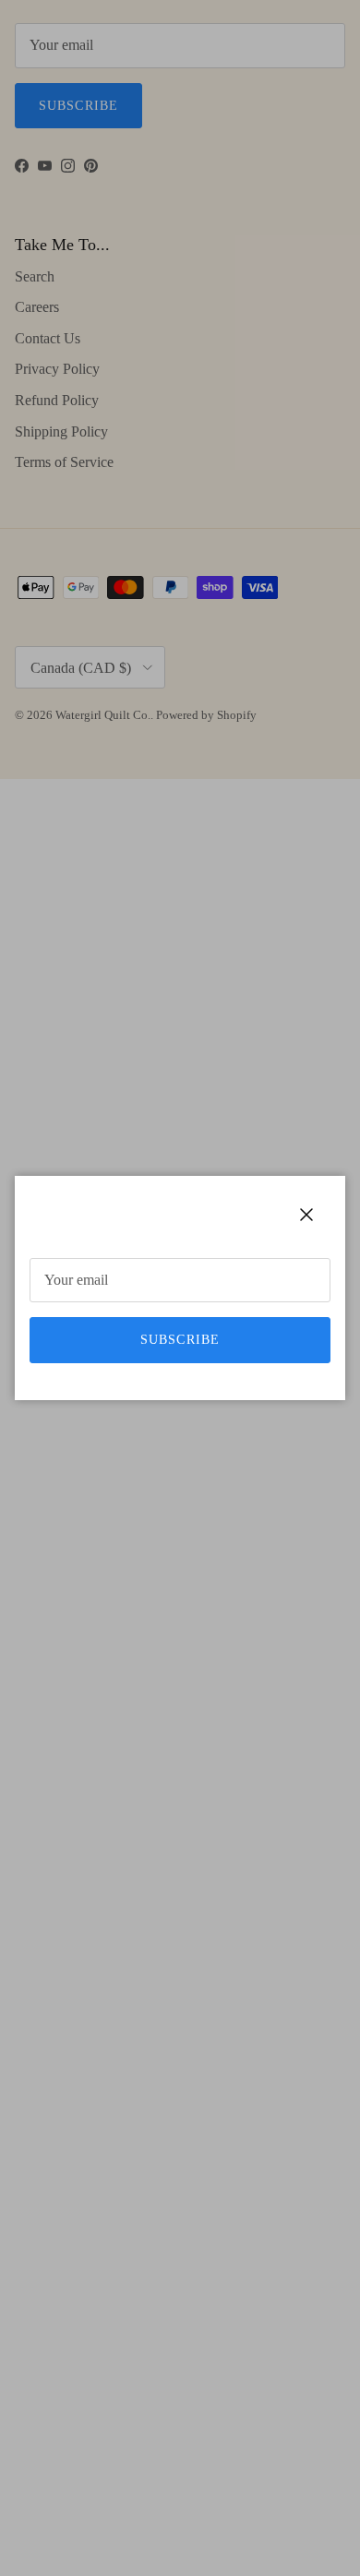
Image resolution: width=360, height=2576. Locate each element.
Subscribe (180, 1340)
